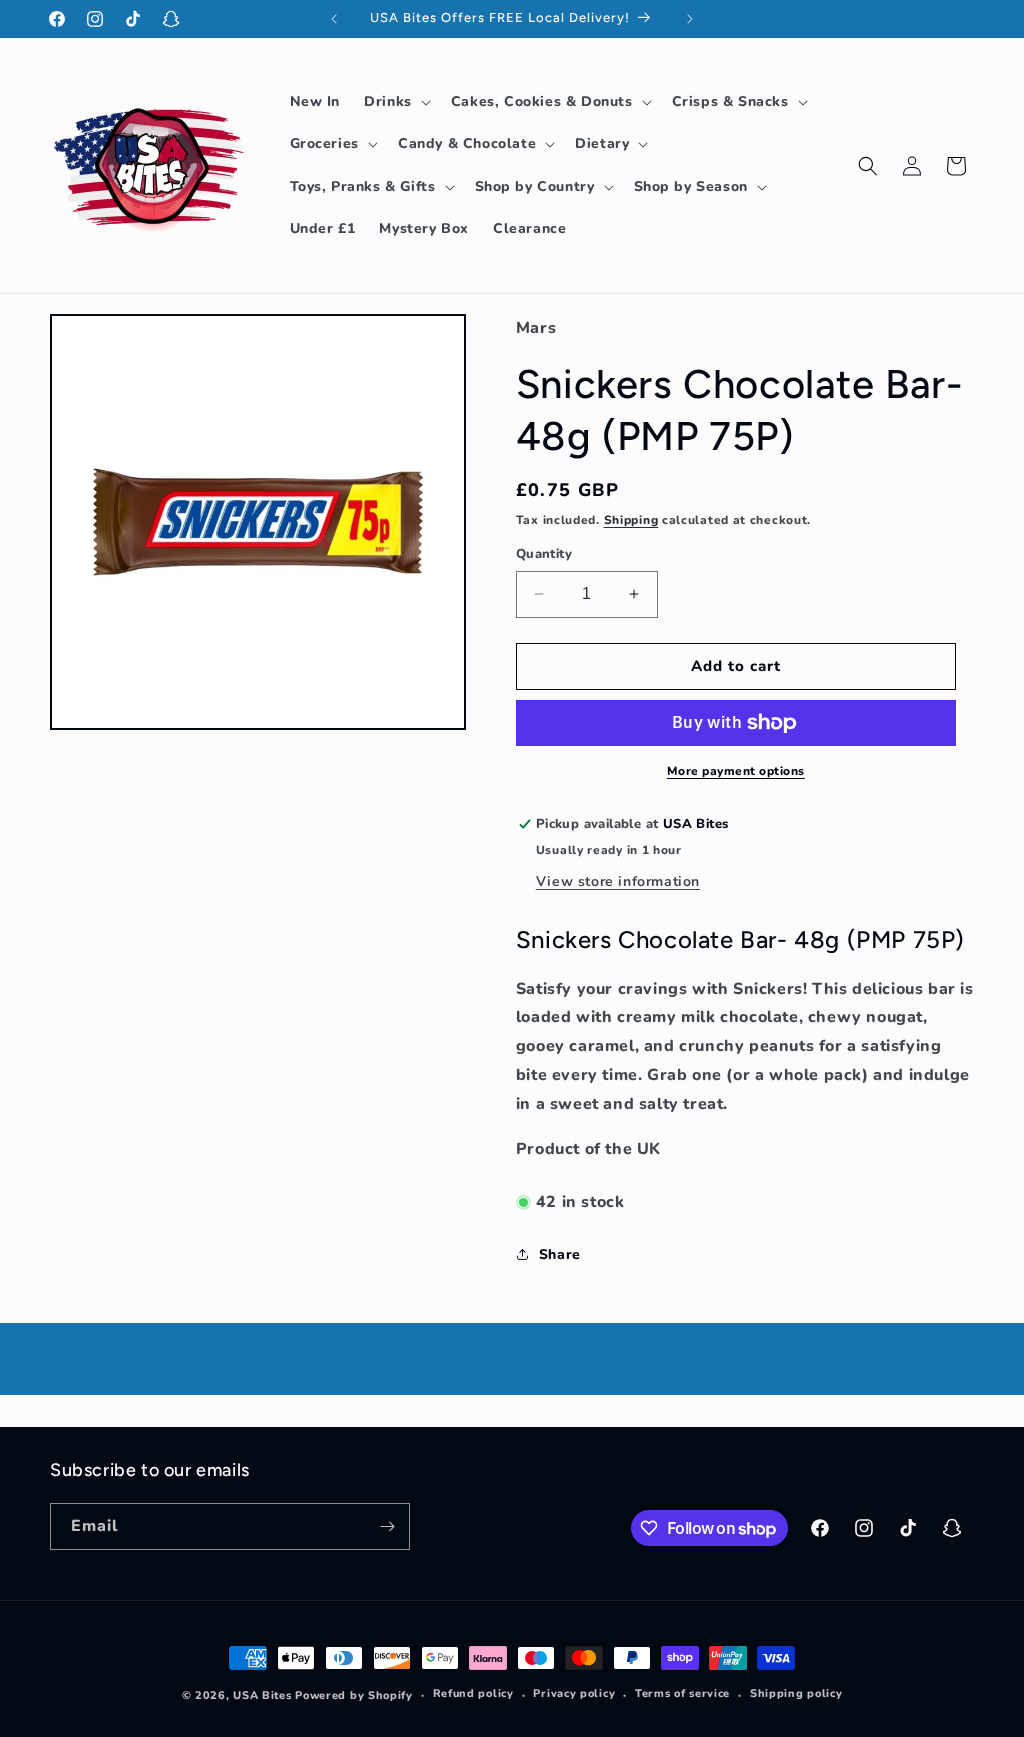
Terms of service (682, 1693)
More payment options (736, 771)
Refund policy (473, 1693)
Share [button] (560, 1254)
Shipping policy (796, 1693)
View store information (618, 881)
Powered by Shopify (354, 1695)
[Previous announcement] (334, 19)
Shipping (631, 520)
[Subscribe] (387, 1526)
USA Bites (262, 1695)
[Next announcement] (690, 19)
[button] (395, 102)
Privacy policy (574, 1693)
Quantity (544, 554)
